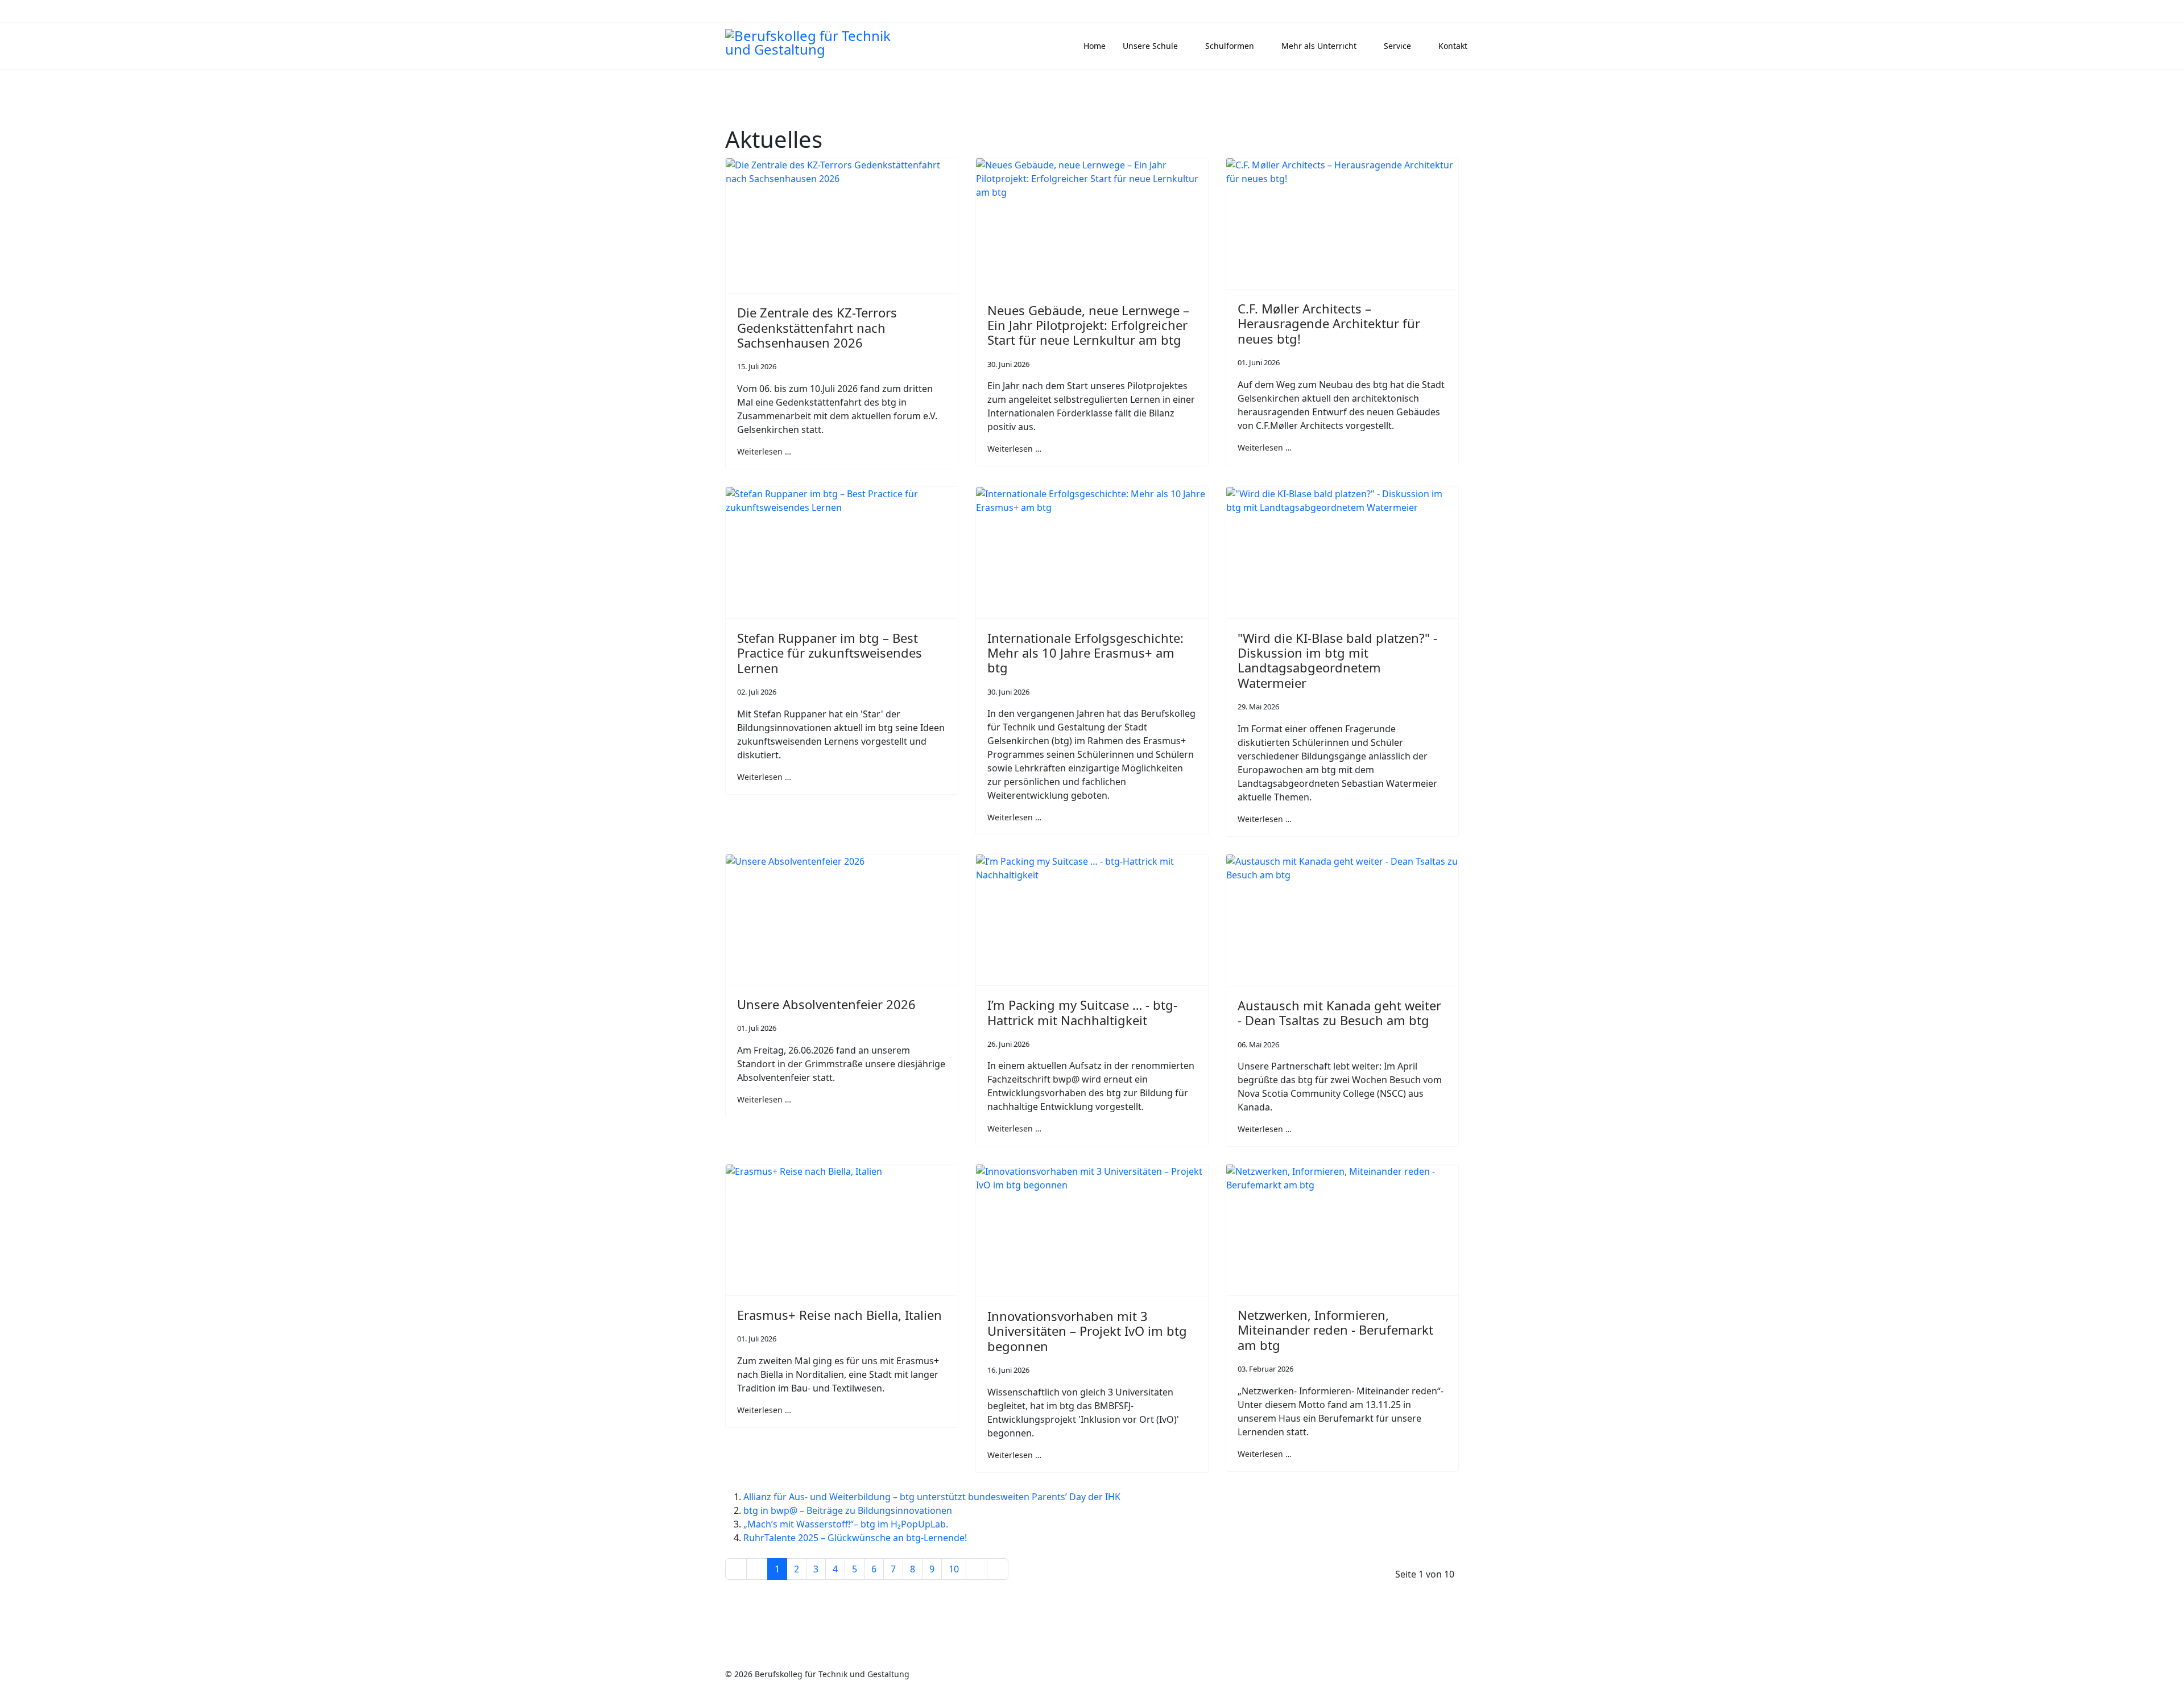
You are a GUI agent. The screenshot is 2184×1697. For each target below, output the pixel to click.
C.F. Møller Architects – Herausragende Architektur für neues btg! (1329, 323)
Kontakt (1453, 46)
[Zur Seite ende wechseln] (998, 1569)
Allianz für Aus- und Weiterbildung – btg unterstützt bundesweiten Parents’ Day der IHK (932, 1497)
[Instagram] (770, 12)
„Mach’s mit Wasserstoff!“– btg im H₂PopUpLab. (846, 1524)
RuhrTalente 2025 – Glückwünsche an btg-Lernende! (855, 1538)
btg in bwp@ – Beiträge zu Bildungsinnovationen (848, 1510)
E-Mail (1425, 12)
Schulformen (1230, 46)
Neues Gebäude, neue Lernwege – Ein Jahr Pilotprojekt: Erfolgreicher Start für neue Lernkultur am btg (1088, 325)
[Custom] (788, 12)
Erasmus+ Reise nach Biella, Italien (839, 1315)
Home (1095, 46)
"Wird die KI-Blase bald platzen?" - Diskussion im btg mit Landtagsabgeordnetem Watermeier (1337, 660)
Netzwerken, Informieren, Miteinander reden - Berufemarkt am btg (1335, 1330)
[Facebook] (735, 12)
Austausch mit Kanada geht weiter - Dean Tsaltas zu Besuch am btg (1339, 1013)
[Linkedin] (753, 12)
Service (1397, 46)
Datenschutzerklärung (1416, 1674)
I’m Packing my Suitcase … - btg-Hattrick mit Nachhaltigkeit (1082, 1012)
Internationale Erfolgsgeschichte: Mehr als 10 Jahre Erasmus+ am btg (1085, 653)
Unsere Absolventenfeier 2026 (826, 1004)
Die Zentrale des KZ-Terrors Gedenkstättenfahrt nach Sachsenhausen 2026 (817, 327)
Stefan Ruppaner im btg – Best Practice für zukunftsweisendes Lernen (830, 653)
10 (954, 1569)
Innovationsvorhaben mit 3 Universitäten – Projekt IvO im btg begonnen (1087, 1331)
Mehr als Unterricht (1319, 46)
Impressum (1347, 1674)
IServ (1456, 12)
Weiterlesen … (764, 451)
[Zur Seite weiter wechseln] (977, 1569)
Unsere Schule (1150, 46)
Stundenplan (1380, 12)
